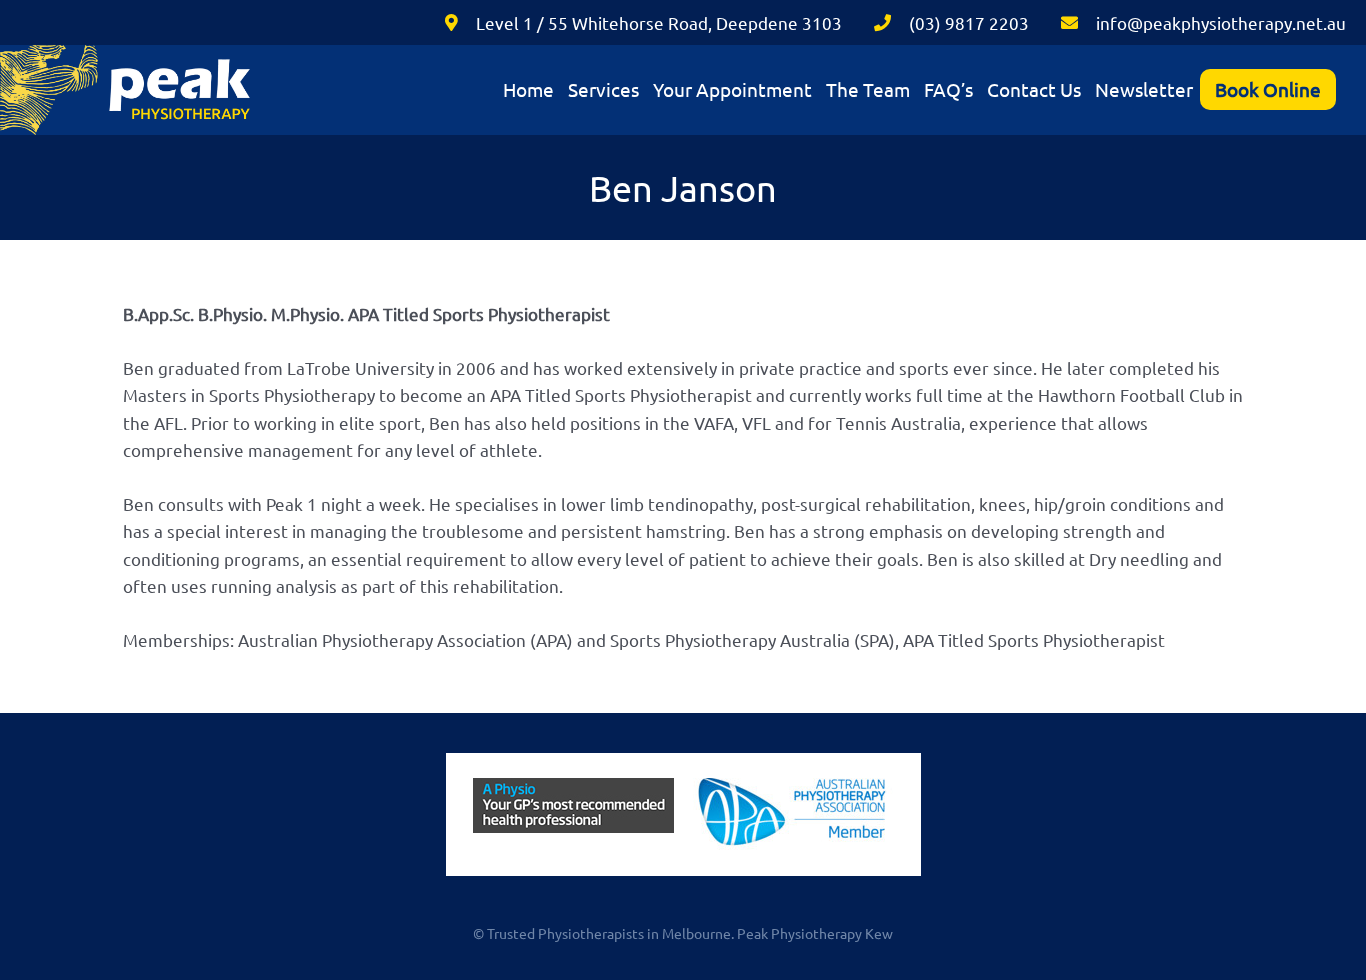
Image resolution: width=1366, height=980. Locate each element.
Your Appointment (732, 89)
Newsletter (1144, 89)
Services (603, 89)
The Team (868, 89)
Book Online (1268, 89)
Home (528, 89)
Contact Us (1034, 89)
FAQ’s (948, 89)
